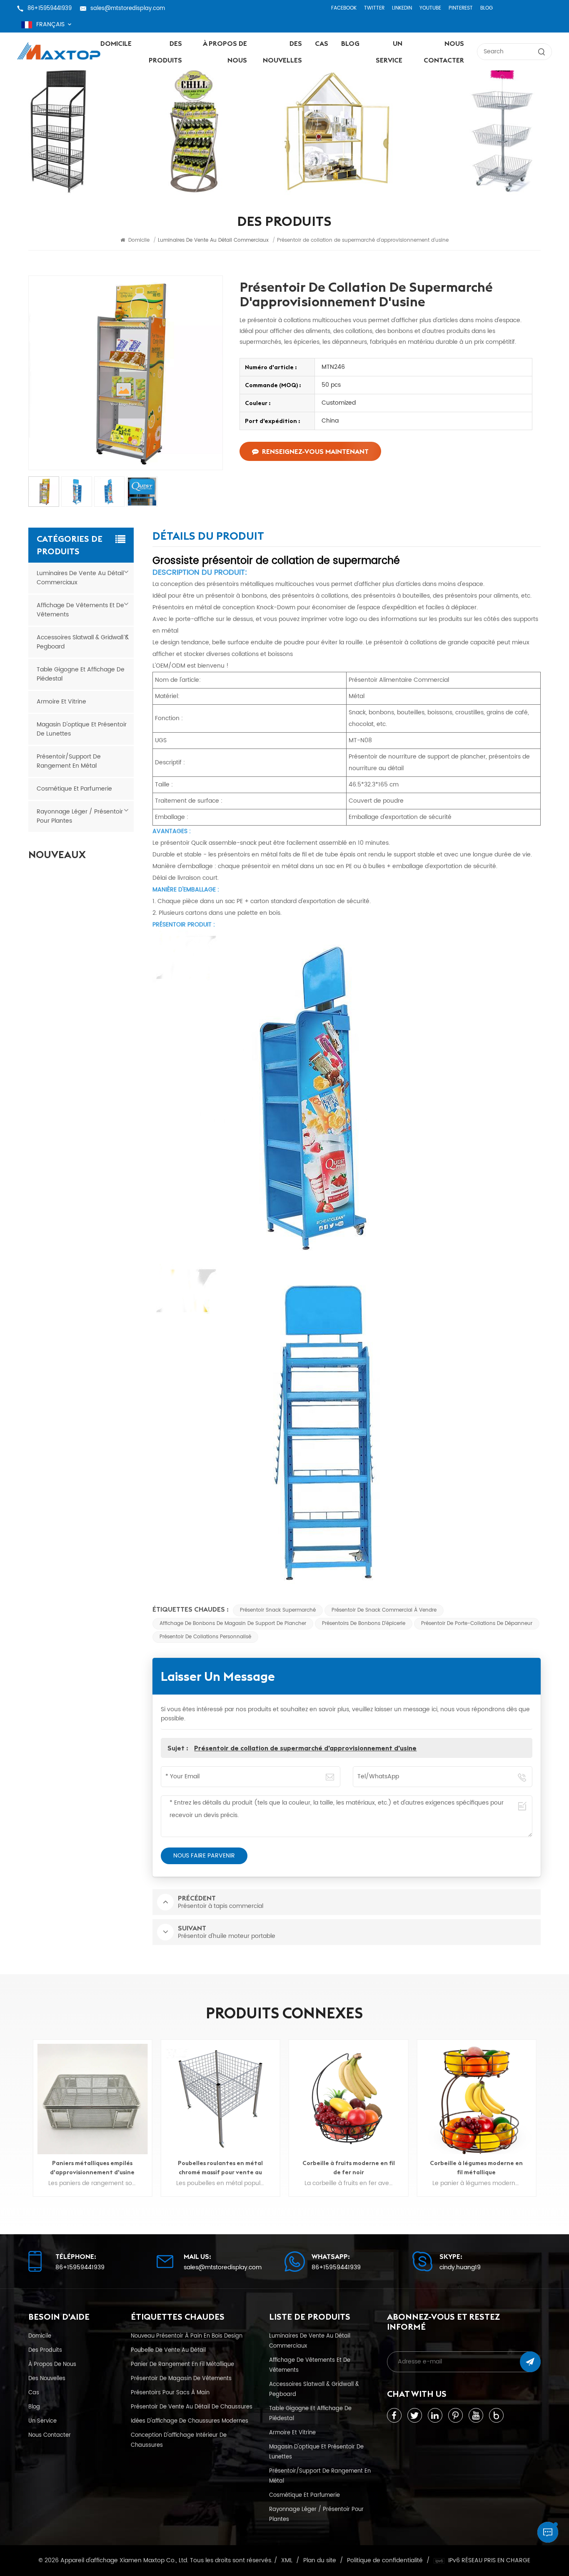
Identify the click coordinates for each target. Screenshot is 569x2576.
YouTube (430, 8)
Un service (389, 52)
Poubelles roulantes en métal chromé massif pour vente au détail (92, 2168)
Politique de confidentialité (385, 2561)
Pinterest (461, 8)
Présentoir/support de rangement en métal (69, 761)
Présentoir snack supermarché (278, 1610)
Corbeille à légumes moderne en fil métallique (348, 2168)
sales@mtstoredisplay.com (128, 8)
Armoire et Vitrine (61, 702)
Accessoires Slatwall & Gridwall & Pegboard (83, 642)
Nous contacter (444, 52)
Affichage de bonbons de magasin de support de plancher (233, 1623)
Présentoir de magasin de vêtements (181, 2378)
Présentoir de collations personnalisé (205, 1637)
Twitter (374, 8)
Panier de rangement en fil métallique (182, 2364)
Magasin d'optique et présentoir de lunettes (82, 729)
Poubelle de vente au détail (168, 2350)
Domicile (116, 43)
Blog (487, 8)
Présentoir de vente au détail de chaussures (192, 2407)
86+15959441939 (50, 8)
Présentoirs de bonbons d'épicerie (364, 1623)
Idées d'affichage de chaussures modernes (190, 2421)
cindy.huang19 (460, 2268)
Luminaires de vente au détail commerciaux (80, 578)
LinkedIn (402, 8)
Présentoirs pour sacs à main (170, 2393)
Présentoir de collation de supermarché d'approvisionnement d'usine (305, 1748)
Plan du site (320, 2561)
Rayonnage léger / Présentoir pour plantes (80, 816)
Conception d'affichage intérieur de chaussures (179, 2440)
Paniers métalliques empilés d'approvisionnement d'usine (476, 2168)
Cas (322, 43)
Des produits (165, 52)
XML (287, 2561)
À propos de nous (225, 52)
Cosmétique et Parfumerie (74, 789)
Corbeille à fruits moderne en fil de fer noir (220, 2168)
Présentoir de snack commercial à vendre (384, 1610)
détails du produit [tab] (208, 537)
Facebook (344, 8)
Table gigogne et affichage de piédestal (81, 674)
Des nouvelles (282, 52)
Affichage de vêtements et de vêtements (80, 610)
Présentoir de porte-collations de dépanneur (477, 1623)
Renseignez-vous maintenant (315, 451)
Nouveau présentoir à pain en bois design (187, 2336)
